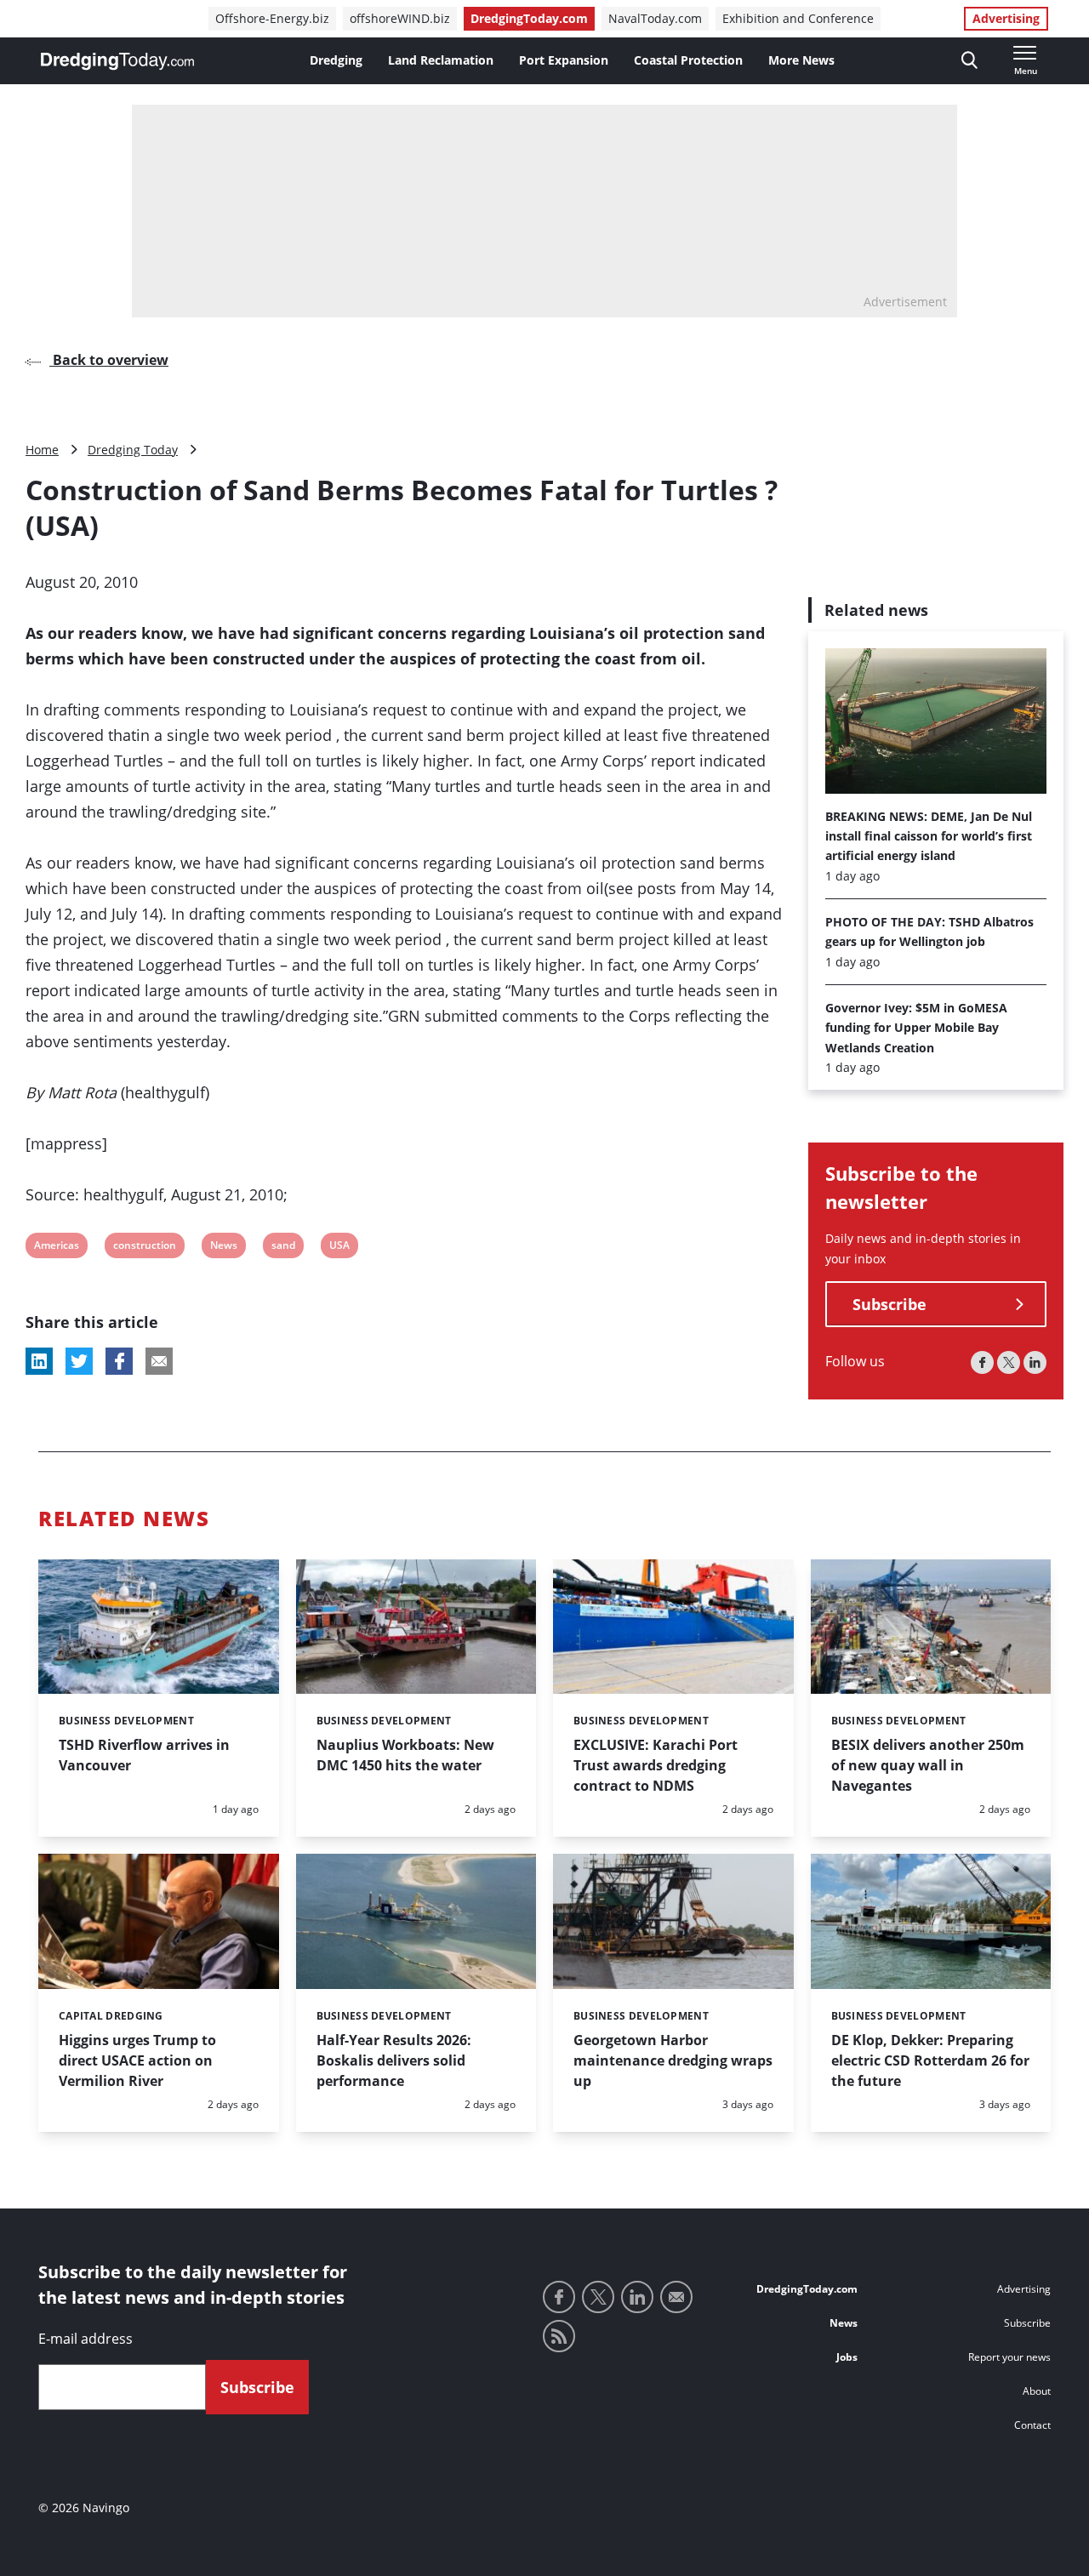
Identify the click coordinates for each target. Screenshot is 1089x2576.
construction (144, 1248)
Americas (56, 1248)
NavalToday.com (655, 18)
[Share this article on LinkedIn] (39, 1361)
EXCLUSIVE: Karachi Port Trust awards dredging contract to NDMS (656, 1765)
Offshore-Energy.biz (272, 18)
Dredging (336, 60)
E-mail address (86, 2339)
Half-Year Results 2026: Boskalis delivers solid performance (394, 2060)
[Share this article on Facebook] (119, 1361)
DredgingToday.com (529, 18)
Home (42, 450)
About (1037, 2391)
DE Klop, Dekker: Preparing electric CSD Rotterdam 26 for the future (930, 2060)
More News (801, 60)
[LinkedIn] (1035, 1363)
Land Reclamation (441, 60)
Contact (1032, 2425)
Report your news (1009, 2357)
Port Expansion (564, 60)
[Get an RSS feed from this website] (559, 2336)
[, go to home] (117, 61)
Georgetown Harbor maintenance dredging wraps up (673, 2060)
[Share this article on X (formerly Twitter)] (79, 1361)
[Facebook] (982, 1363)
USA (340, 1248)
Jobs (847, 2357)
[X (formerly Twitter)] (1009, 1363)
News (223, 1248)
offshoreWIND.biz (400, 18)
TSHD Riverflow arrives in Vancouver (144, 1755)
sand (283, 1248)
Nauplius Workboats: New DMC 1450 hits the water (405, 1755)
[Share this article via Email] (159, 1361)
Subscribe (889, 1305)
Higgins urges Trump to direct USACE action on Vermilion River (137, 2060)
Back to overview (109, 360)
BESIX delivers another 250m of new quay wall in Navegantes (928, 1765)
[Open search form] (969, 61)
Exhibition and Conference (798, 18)
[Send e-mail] (676, 2297)
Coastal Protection (688, 60)
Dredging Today (133, 450)
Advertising (1006, 18)
